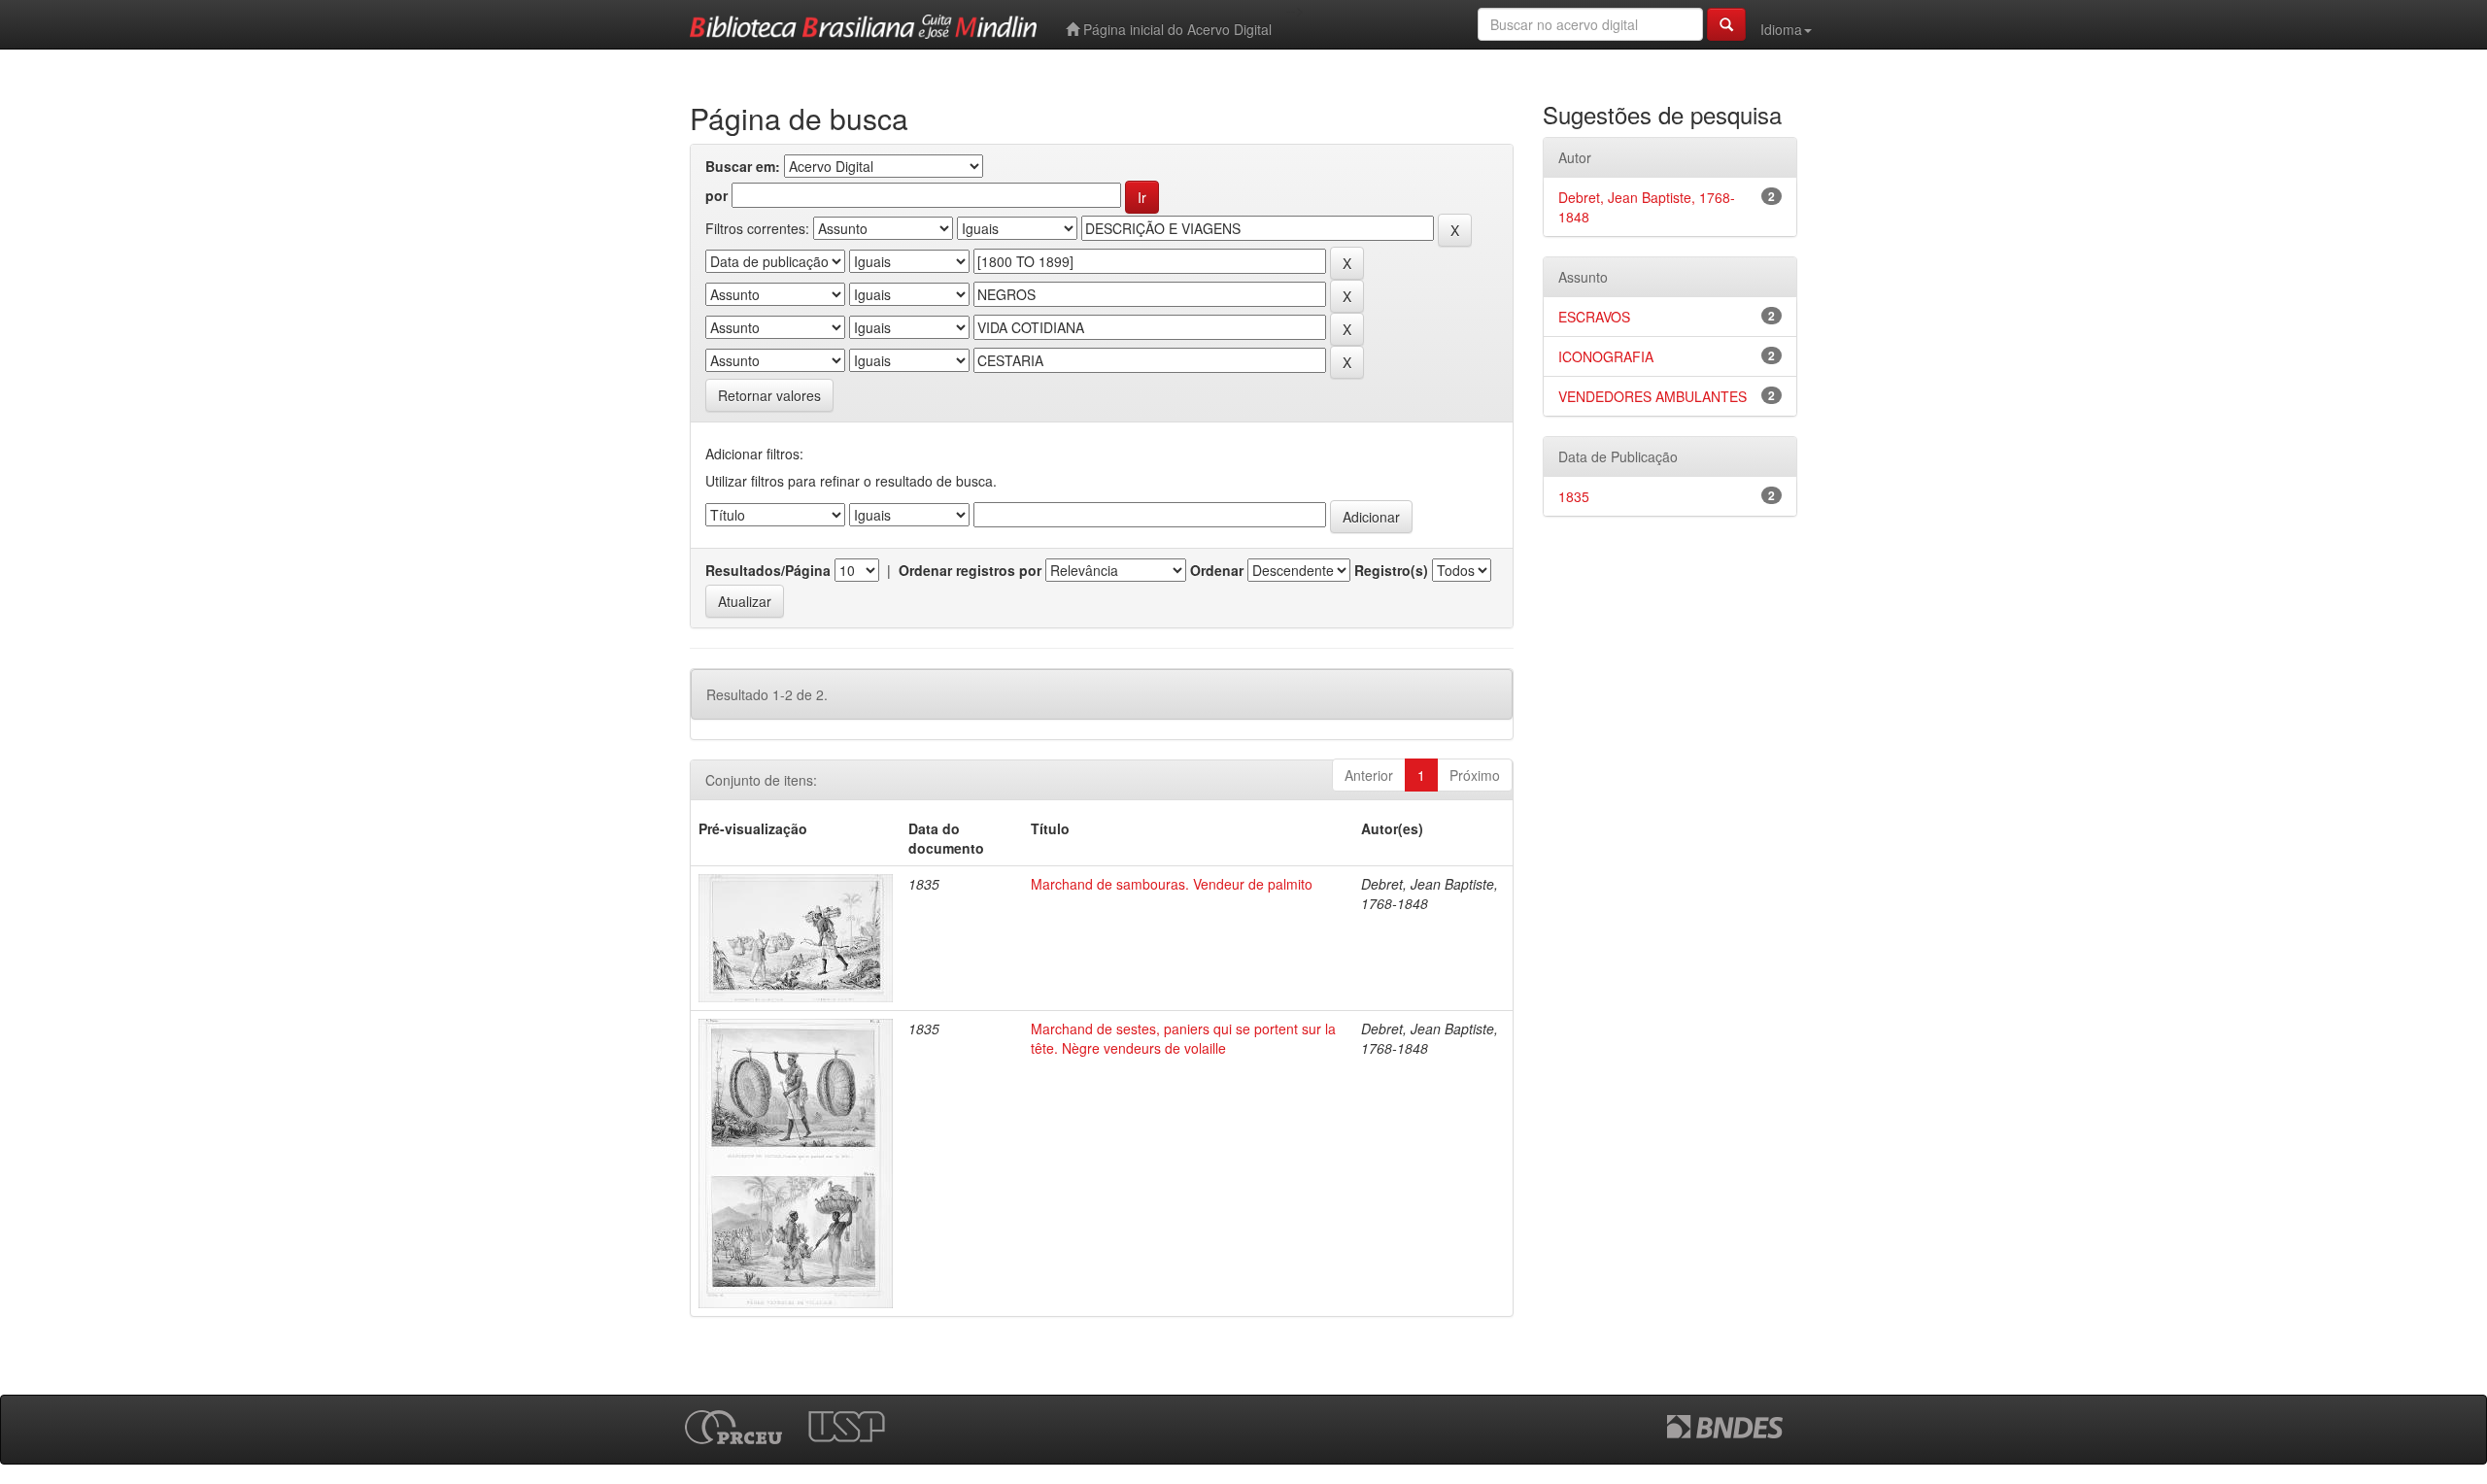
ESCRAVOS (1594, 317)
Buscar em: (743, 166)
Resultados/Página (768, 570)
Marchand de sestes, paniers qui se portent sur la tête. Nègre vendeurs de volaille (1183, 1038)
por (716, 195)
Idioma (1781, 29)
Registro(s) (1391, 570)
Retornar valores (769, 395)
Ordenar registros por (970, 570)
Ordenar (1217, 570)
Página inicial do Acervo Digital (1175, 29)
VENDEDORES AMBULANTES (1652, 396)
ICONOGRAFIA (1606, 356)
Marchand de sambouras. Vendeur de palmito (1172, 884)
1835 (1574, 496)
